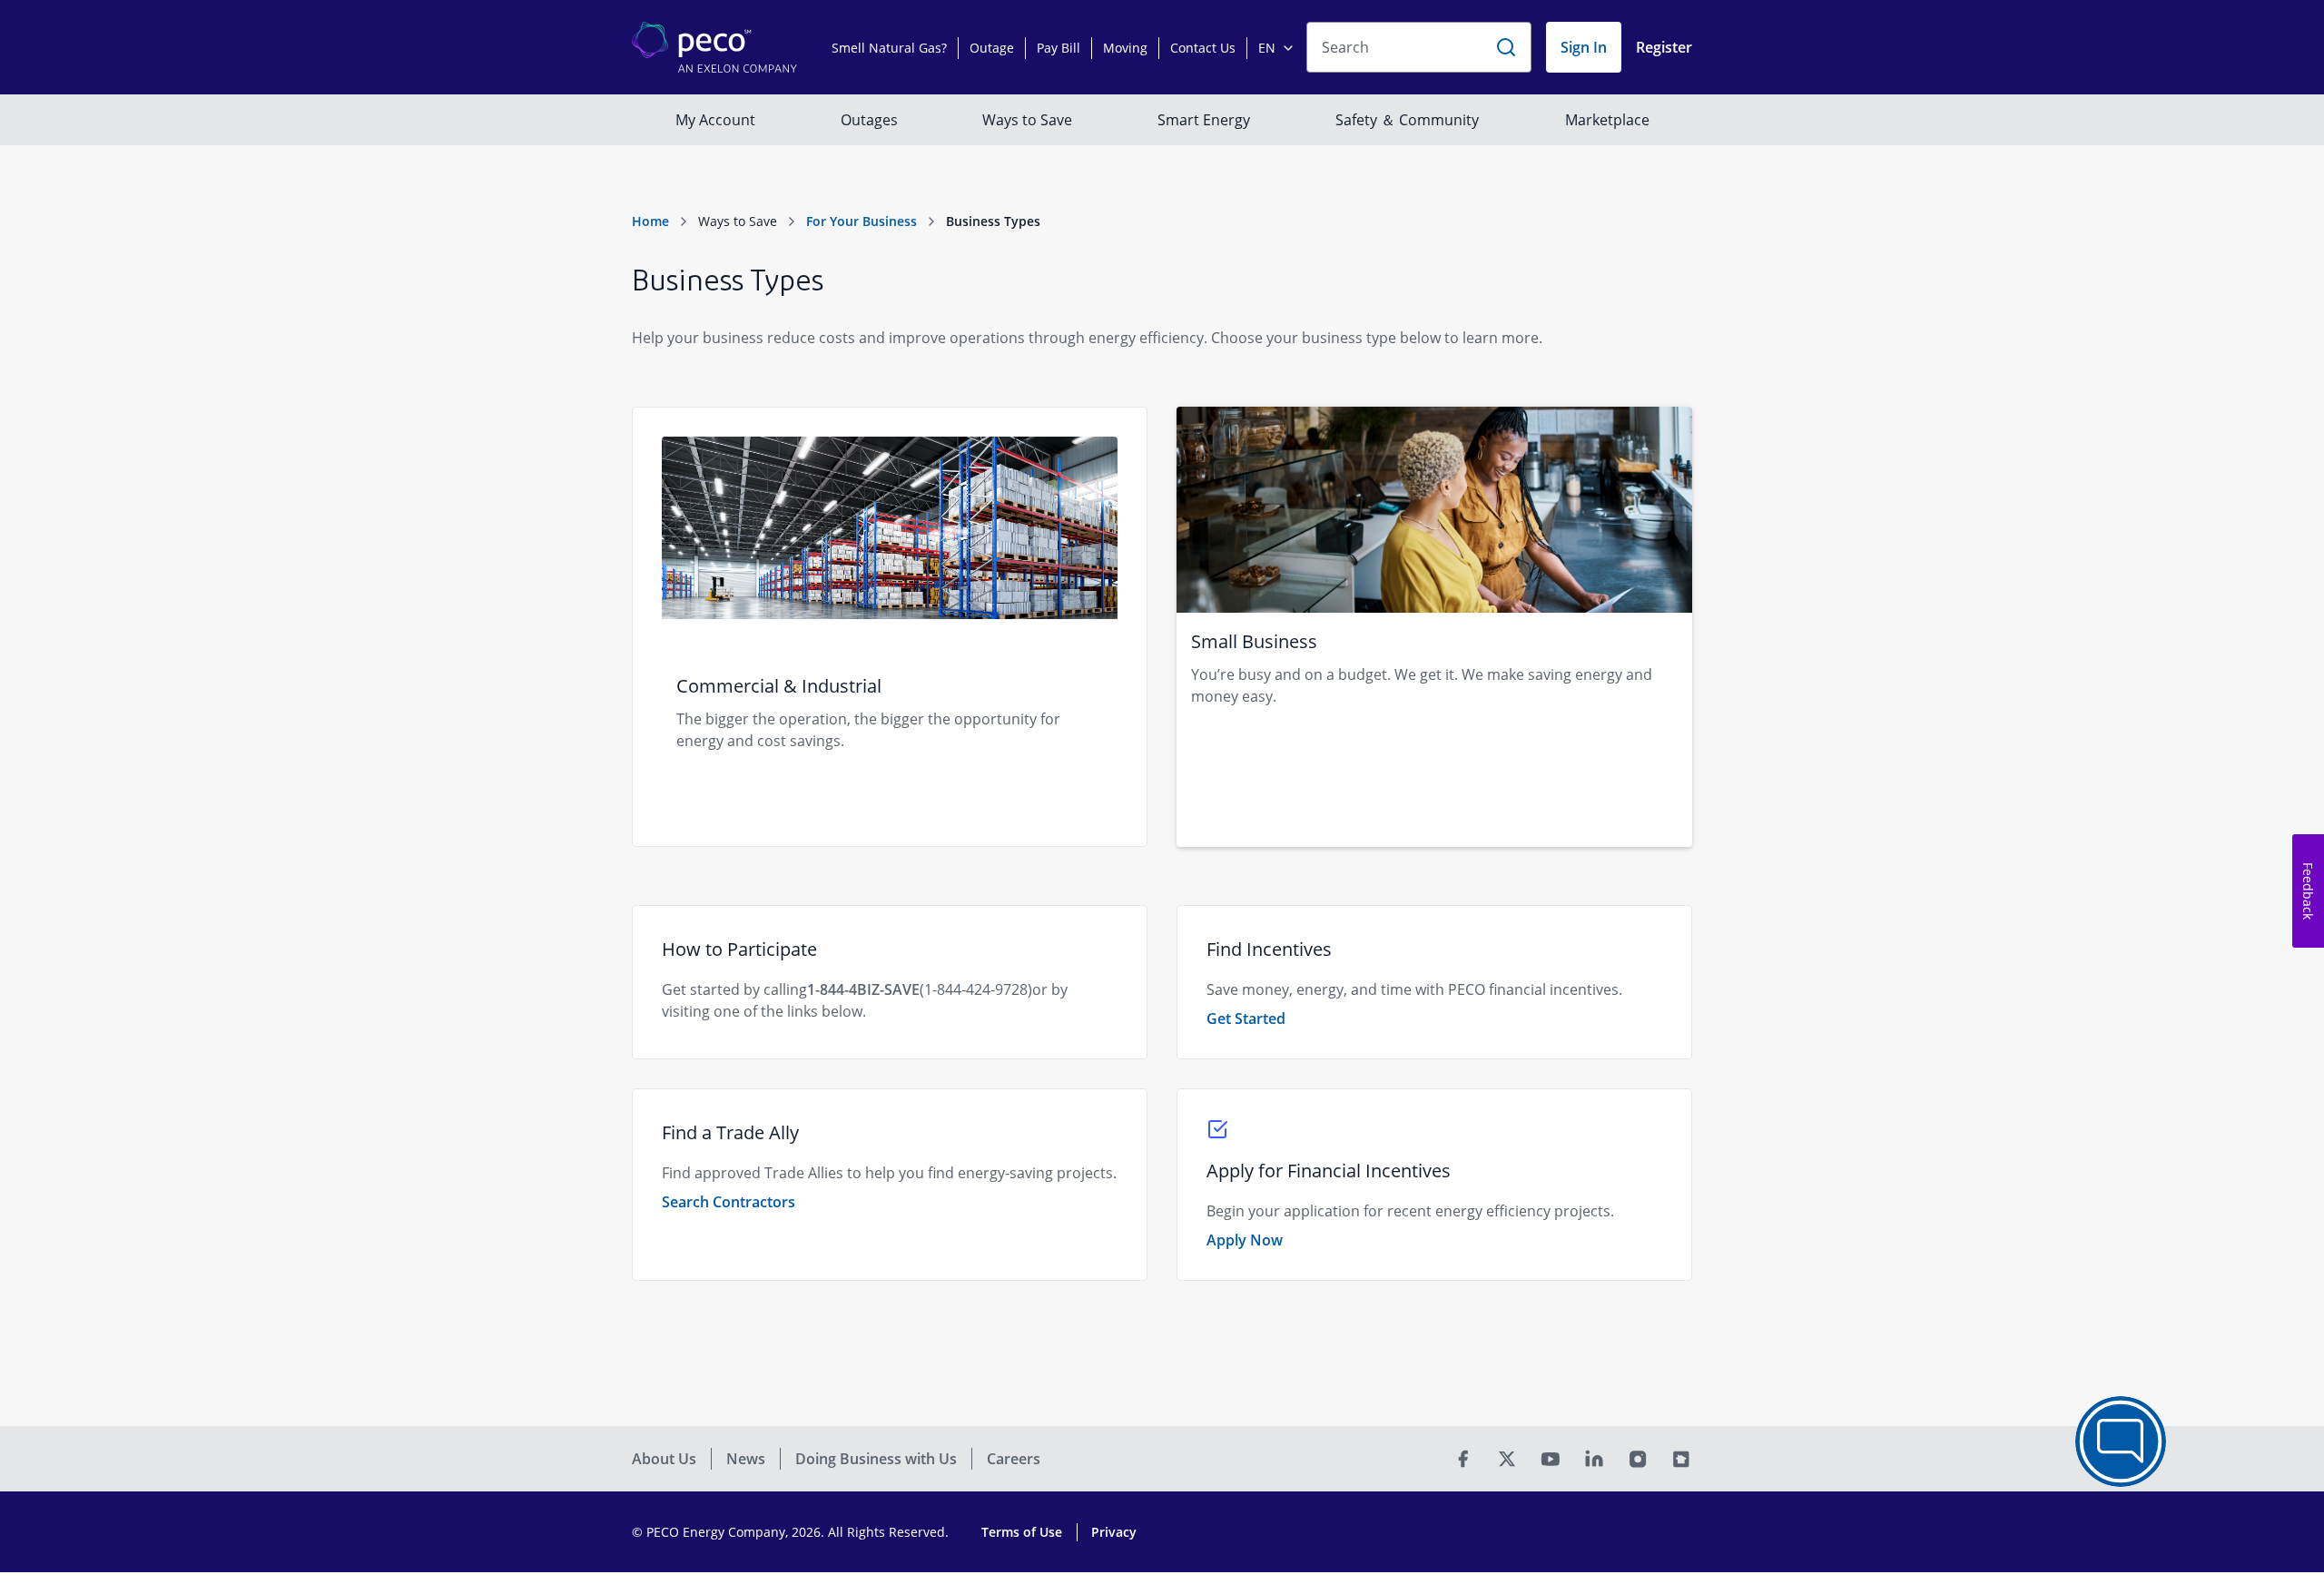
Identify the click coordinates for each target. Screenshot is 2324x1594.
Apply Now (1245, 1240)
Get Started (1246, 1018)
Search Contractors (729, 1202)
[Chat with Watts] (2121, 1441)
